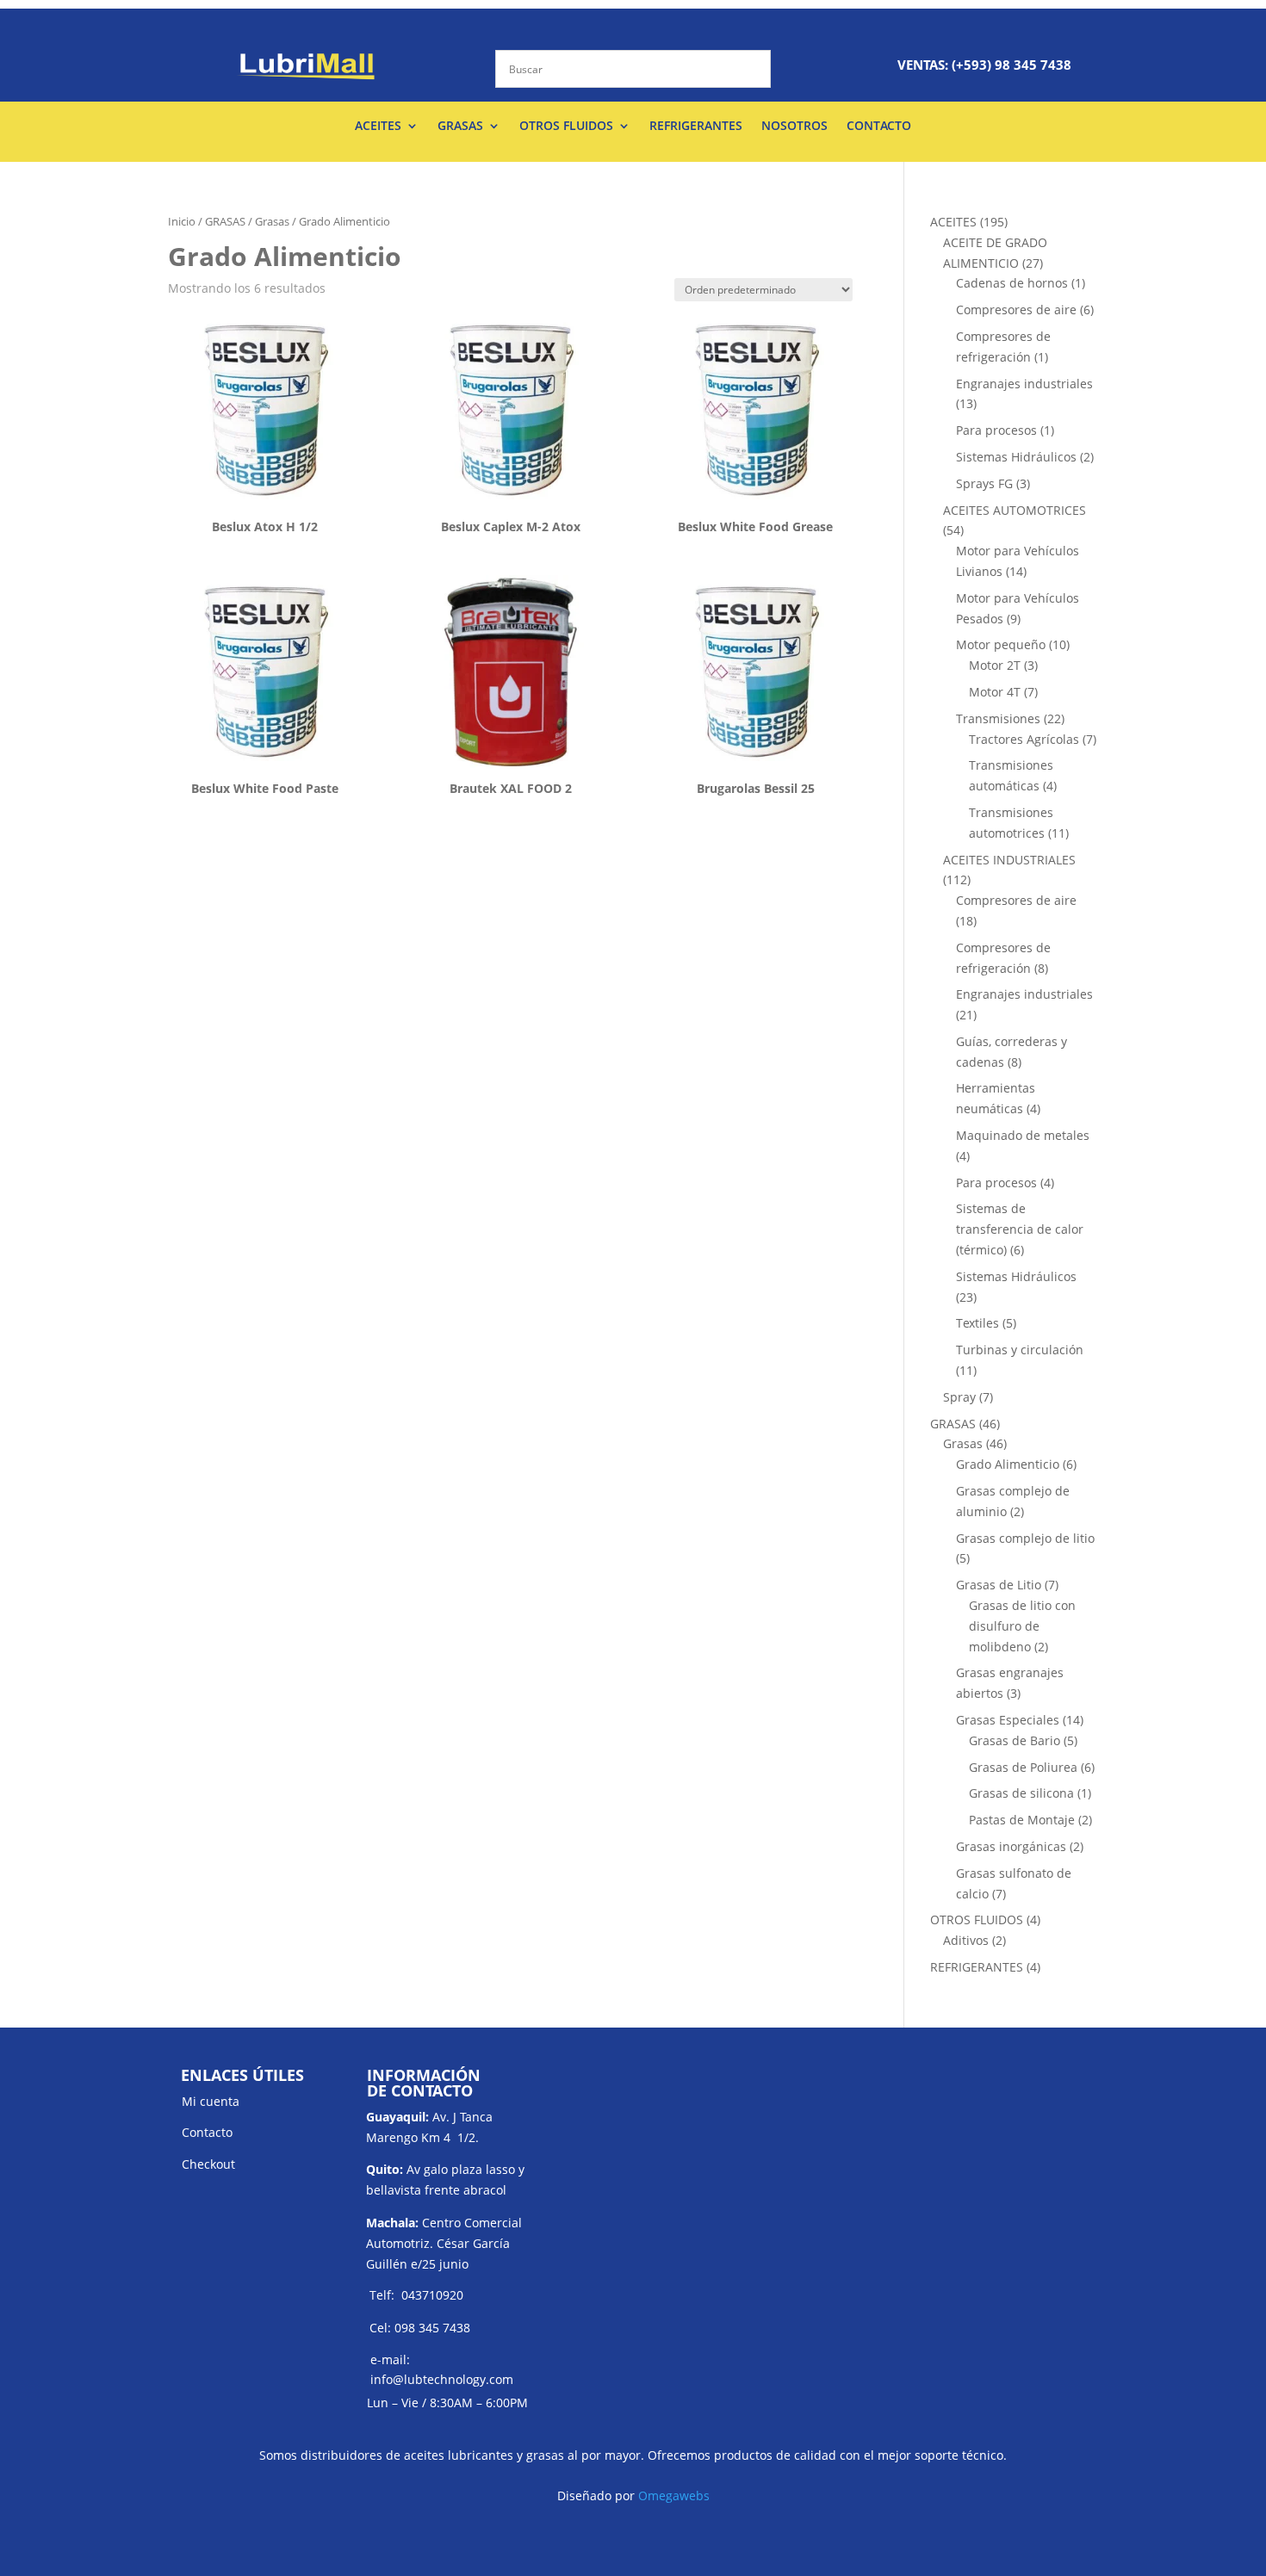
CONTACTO (879, 127)
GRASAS (460, 127)
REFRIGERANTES (696, 127)
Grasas (272, 221)
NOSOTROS (794, 127)
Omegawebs (674, 2495)
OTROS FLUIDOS (566, 127)
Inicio (182, 221)
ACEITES (378, 127)
